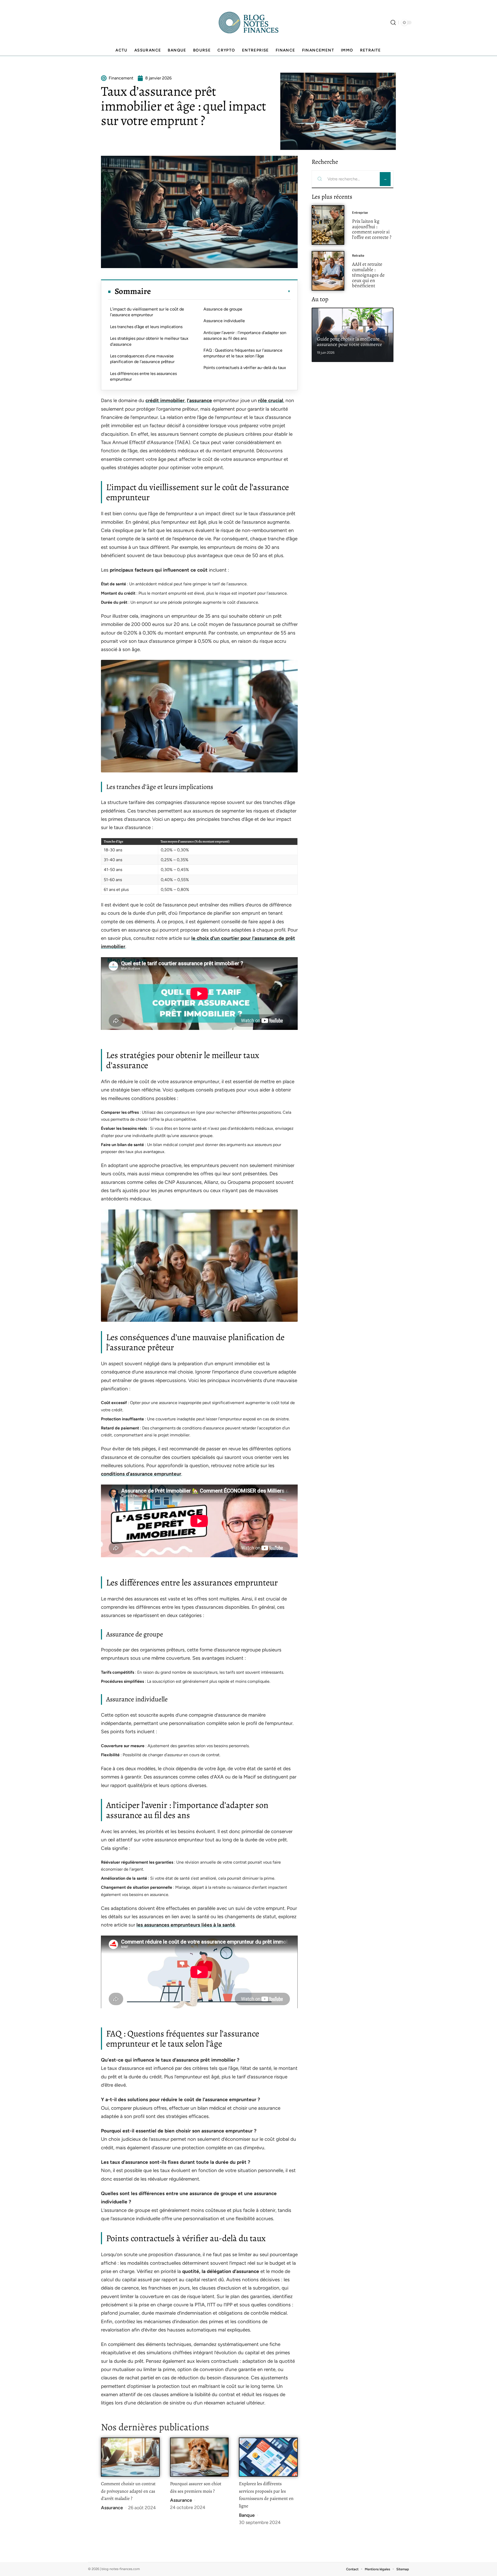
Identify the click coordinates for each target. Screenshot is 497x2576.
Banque (247, 2515)
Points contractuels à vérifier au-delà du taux (245, 368)
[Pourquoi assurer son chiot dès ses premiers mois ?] (199, 2457)
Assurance (112, 2508)
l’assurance (199, 400)
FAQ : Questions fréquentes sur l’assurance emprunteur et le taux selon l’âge (243, 353)
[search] (393, 23)
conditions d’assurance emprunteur (141, 1474)
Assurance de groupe (223, 309)
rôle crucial (271, 400)
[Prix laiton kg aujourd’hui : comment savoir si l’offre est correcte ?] (328, 225)
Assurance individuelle (224, 321)
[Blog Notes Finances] (248, 23)
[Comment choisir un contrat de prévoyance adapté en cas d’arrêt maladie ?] (130, 2457)
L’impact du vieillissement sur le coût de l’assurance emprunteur (147, 312)
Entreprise (360, 213)
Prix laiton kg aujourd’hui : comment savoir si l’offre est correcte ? (372, 229)
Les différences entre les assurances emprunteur (143, 376)
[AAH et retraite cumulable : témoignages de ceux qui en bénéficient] (328, 271)
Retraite (358, 256)
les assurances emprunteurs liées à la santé (186, 1925)
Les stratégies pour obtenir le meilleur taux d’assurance (149, 341)
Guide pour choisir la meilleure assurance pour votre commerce (349, 342)
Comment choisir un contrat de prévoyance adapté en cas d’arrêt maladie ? (128, 2491)
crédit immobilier (165, 400)
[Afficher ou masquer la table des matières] (221, 291)
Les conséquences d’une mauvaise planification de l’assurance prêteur (142, 359)
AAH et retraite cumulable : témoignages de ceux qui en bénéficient (368, 275)
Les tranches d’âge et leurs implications (146, 327)
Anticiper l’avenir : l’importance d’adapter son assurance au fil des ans (245, 335)
